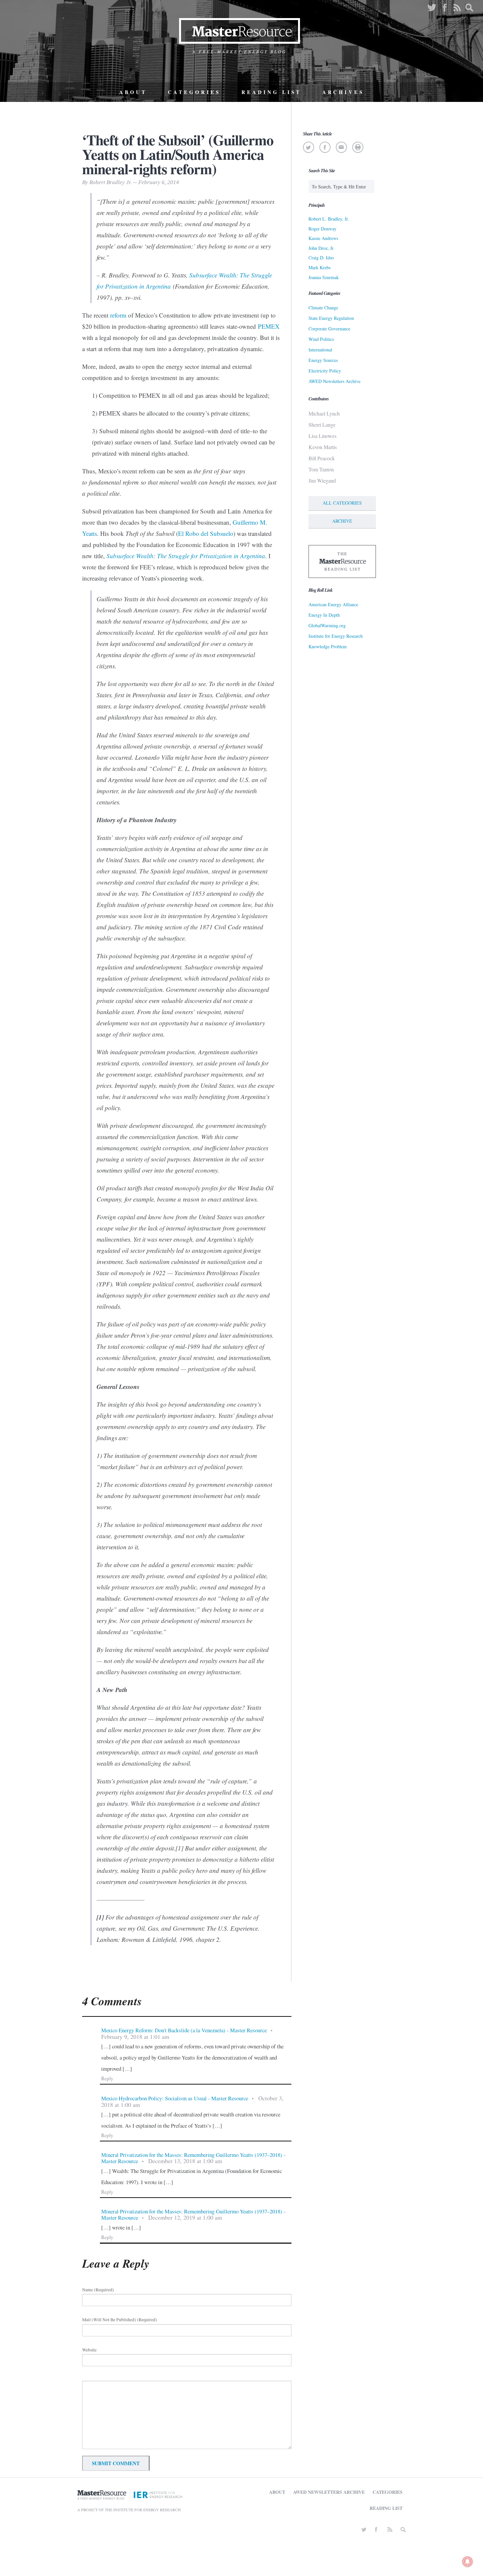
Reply (107, 2078)
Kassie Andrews (323, 238)
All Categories (342, 503)
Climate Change (323, 308)
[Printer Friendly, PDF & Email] (358, 147)
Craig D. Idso (321, 258)
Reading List (271, 92)
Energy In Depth (324, 615)
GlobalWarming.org (327, 625)
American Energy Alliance (333, 604)
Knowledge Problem (328, 646)
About (133, 92)
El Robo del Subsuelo (206, 533)
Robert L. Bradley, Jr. (329, 219)
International (320, 350)
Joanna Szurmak (324, 277)
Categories (194, 92)
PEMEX (268, 326)
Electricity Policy (325, 371)
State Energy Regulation (331, 318)
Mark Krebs (320, 267)
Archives (343, 92)
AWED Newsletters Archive (334, 381)
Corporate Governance (329, 329)
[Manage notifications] (468, 2562)
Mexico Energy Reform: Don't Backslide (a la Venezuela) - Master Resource (184, 2030)
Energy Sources (323, 360)
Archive (342, 521)
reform (118, 315)
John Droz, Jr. (322, 248)
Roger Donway (322, 229)
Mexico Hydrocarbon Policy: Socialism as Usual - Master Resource (175, 2098)
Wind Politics (321, 339)
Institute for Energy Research (336, 636)
